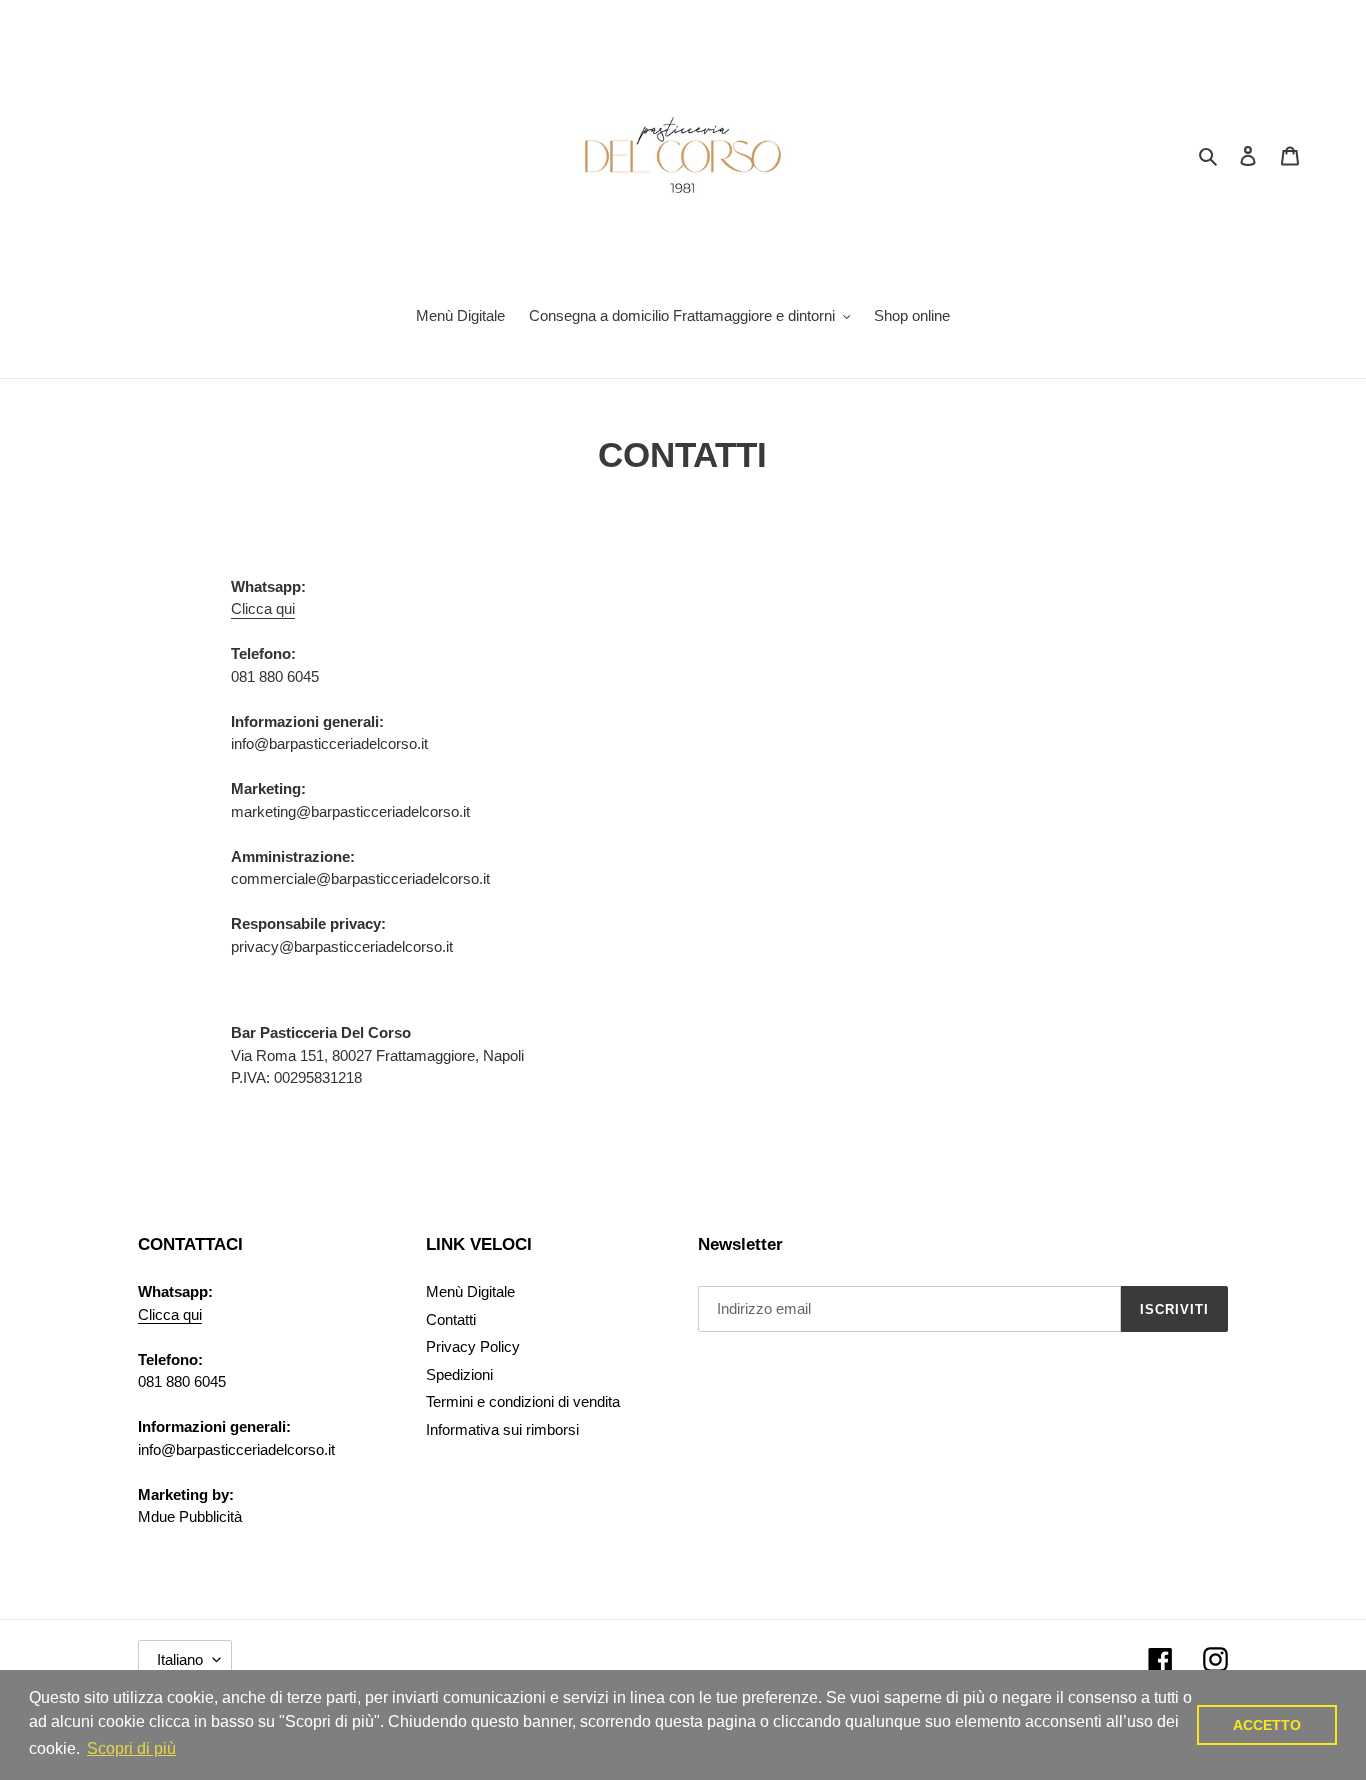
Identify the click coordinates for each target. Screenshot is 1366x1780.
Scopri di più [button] (131, 1748)
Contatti (451, 1319)
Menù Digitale (470, 1291)
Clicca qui (263, 608)
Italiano (180, 1659)
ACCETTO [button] (1267, 1725)
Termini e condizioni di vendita (523, 1401)
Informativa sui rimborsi (502, 1429)
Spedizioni (459, 1374)
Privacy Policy (473, 1346)
